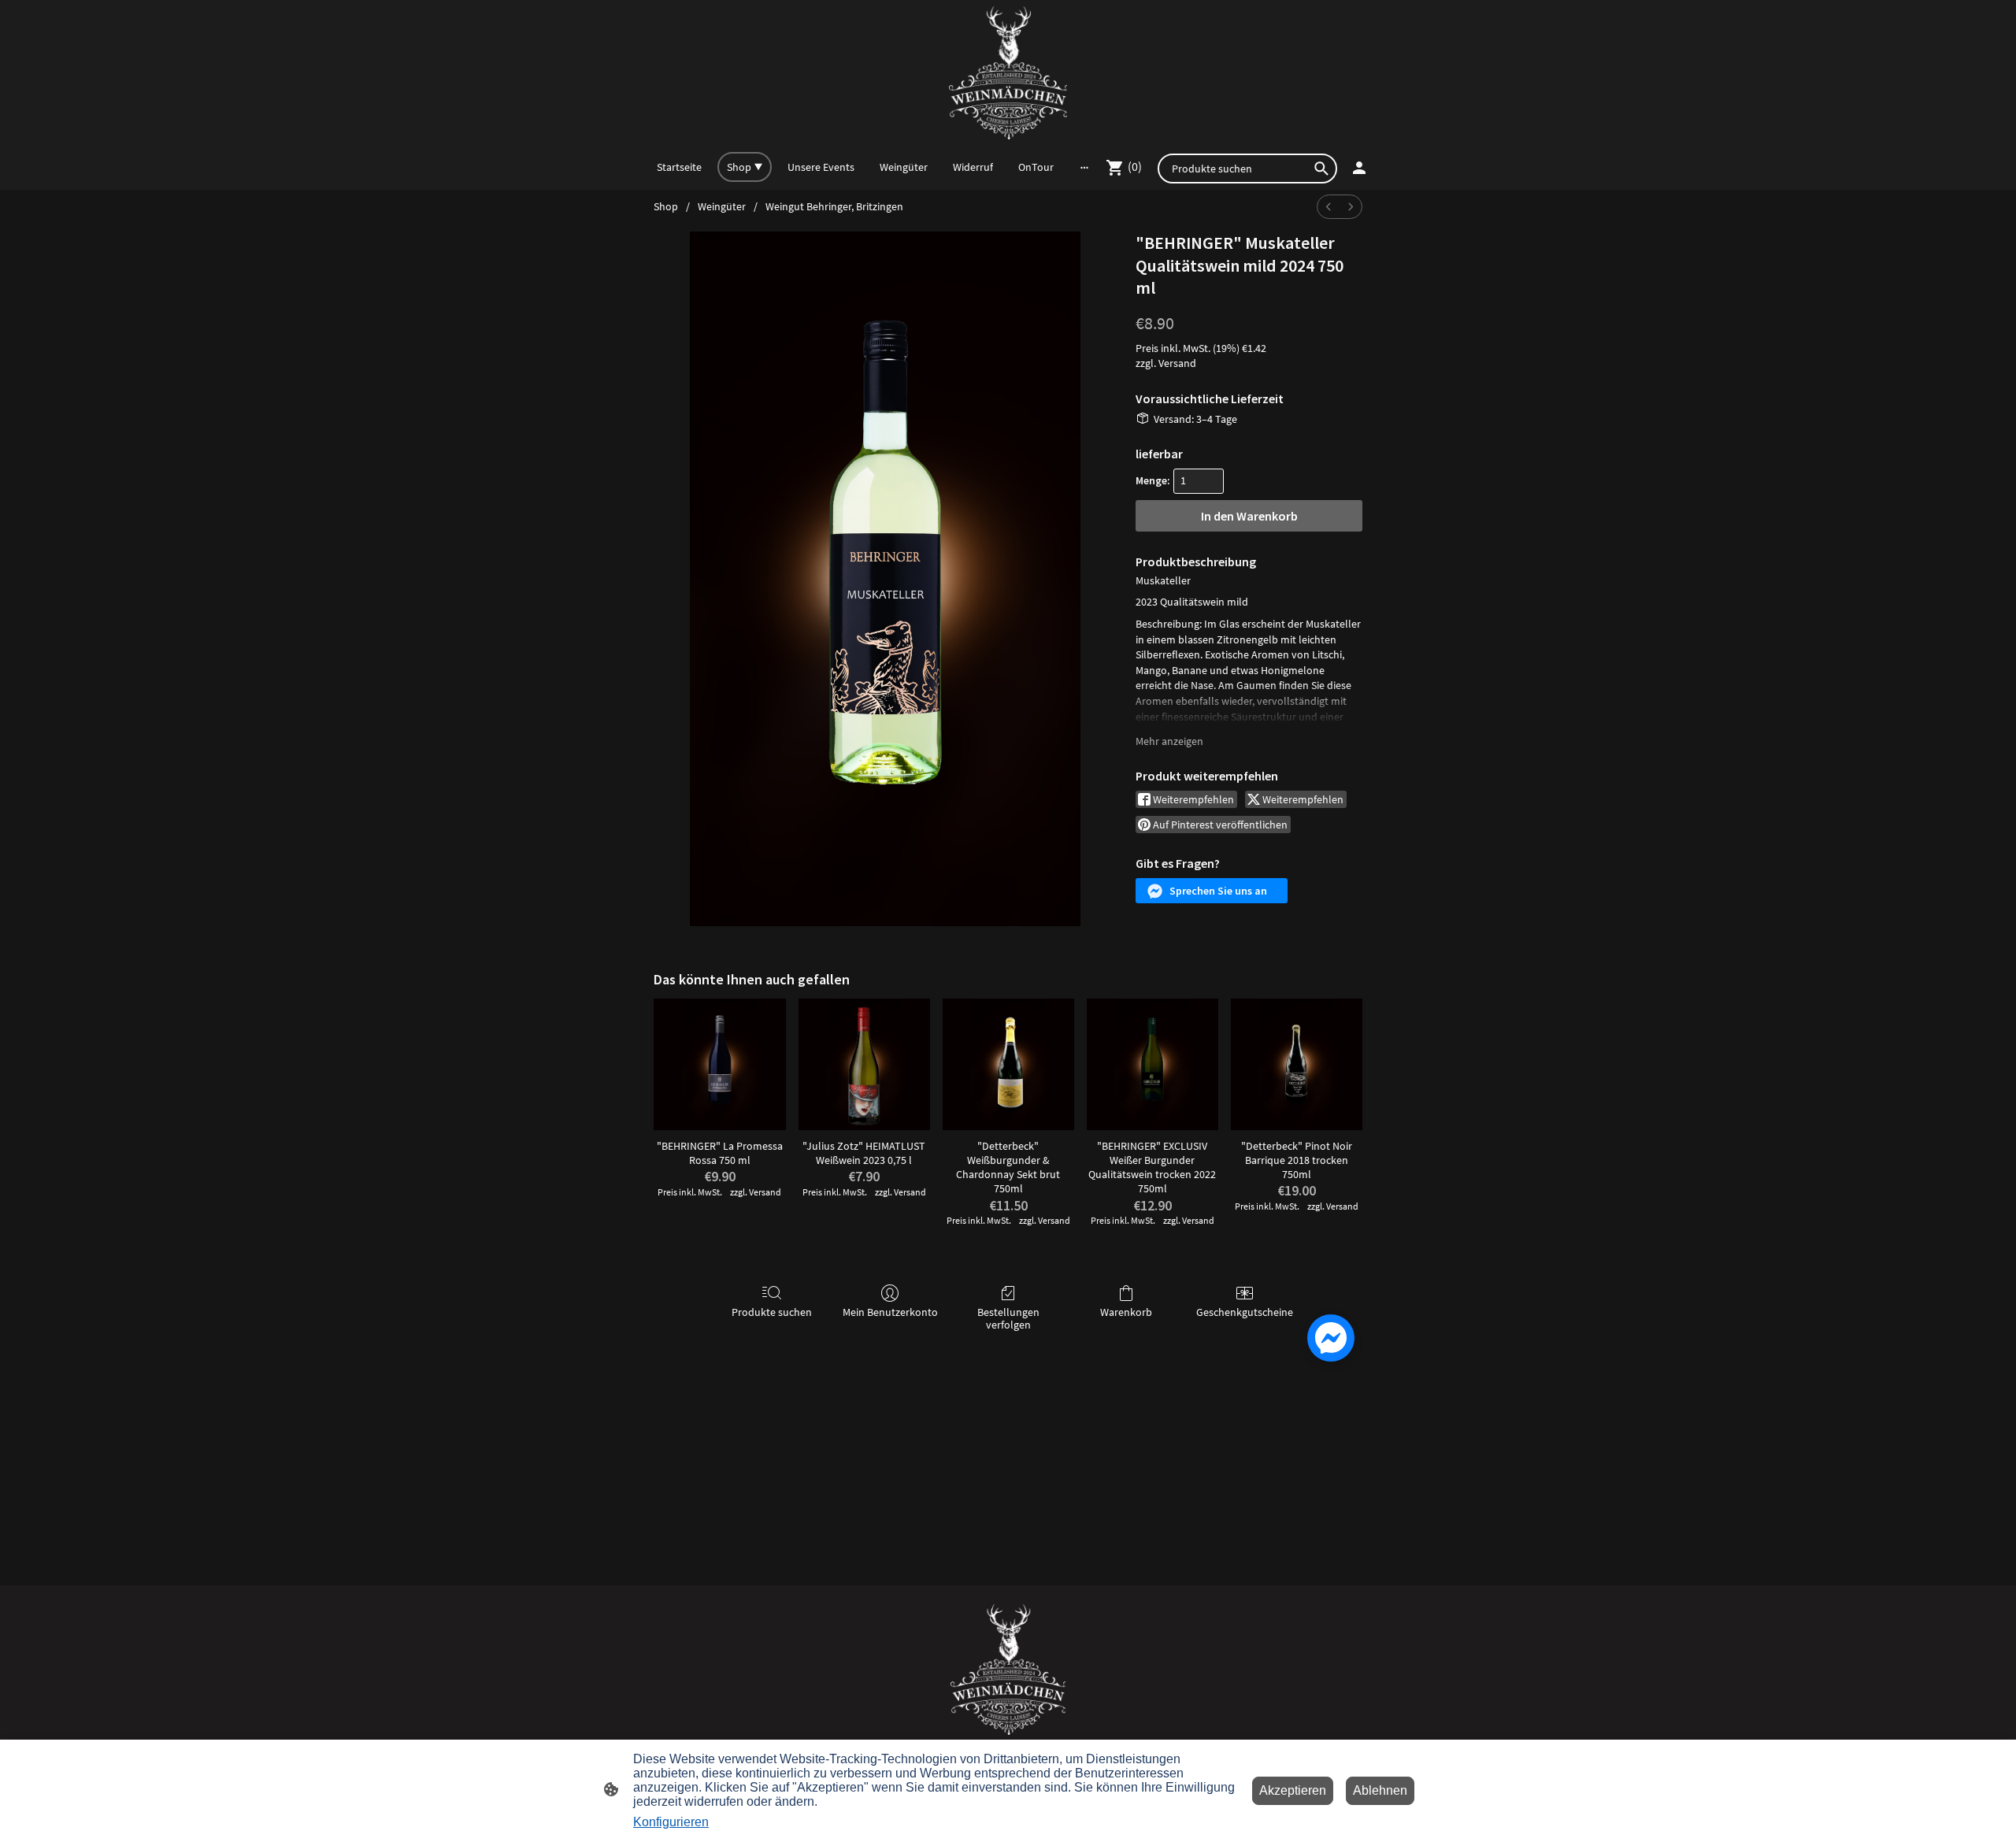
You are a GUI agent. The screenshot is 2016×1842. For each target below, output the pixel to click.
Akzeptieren (1293, 1790)
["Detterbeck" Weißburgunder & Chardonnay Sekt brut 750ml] (1008, 1064)
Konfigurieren (671, 1822)
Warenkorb (1126, 1312)
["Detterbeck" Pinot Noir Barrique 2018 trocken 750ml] (1297, 1064)
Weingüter (722, 206)
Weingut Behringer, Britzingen (834, 206)
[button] (1212, 891)
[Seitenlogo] (1008, 73)
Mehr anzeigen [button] (1169, 741)
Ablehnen (1380, 1790)
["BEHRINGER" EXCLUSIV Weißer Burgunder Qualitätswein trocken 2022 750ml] (1153, 1064)
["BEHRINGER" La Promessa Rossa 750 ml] (719, 1064)
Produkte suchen (772, 1312)
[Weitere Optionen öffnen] (1084, 167)
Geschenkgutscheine (1245, 1312)
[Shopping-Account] (1359, 168)
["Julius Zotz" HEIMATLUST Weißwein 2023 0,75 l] (864, 1064)
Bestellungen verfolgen (1008, 1319)
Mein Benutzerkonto (890, 1312)
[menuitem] (1329, 207)
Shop (666, 206)
